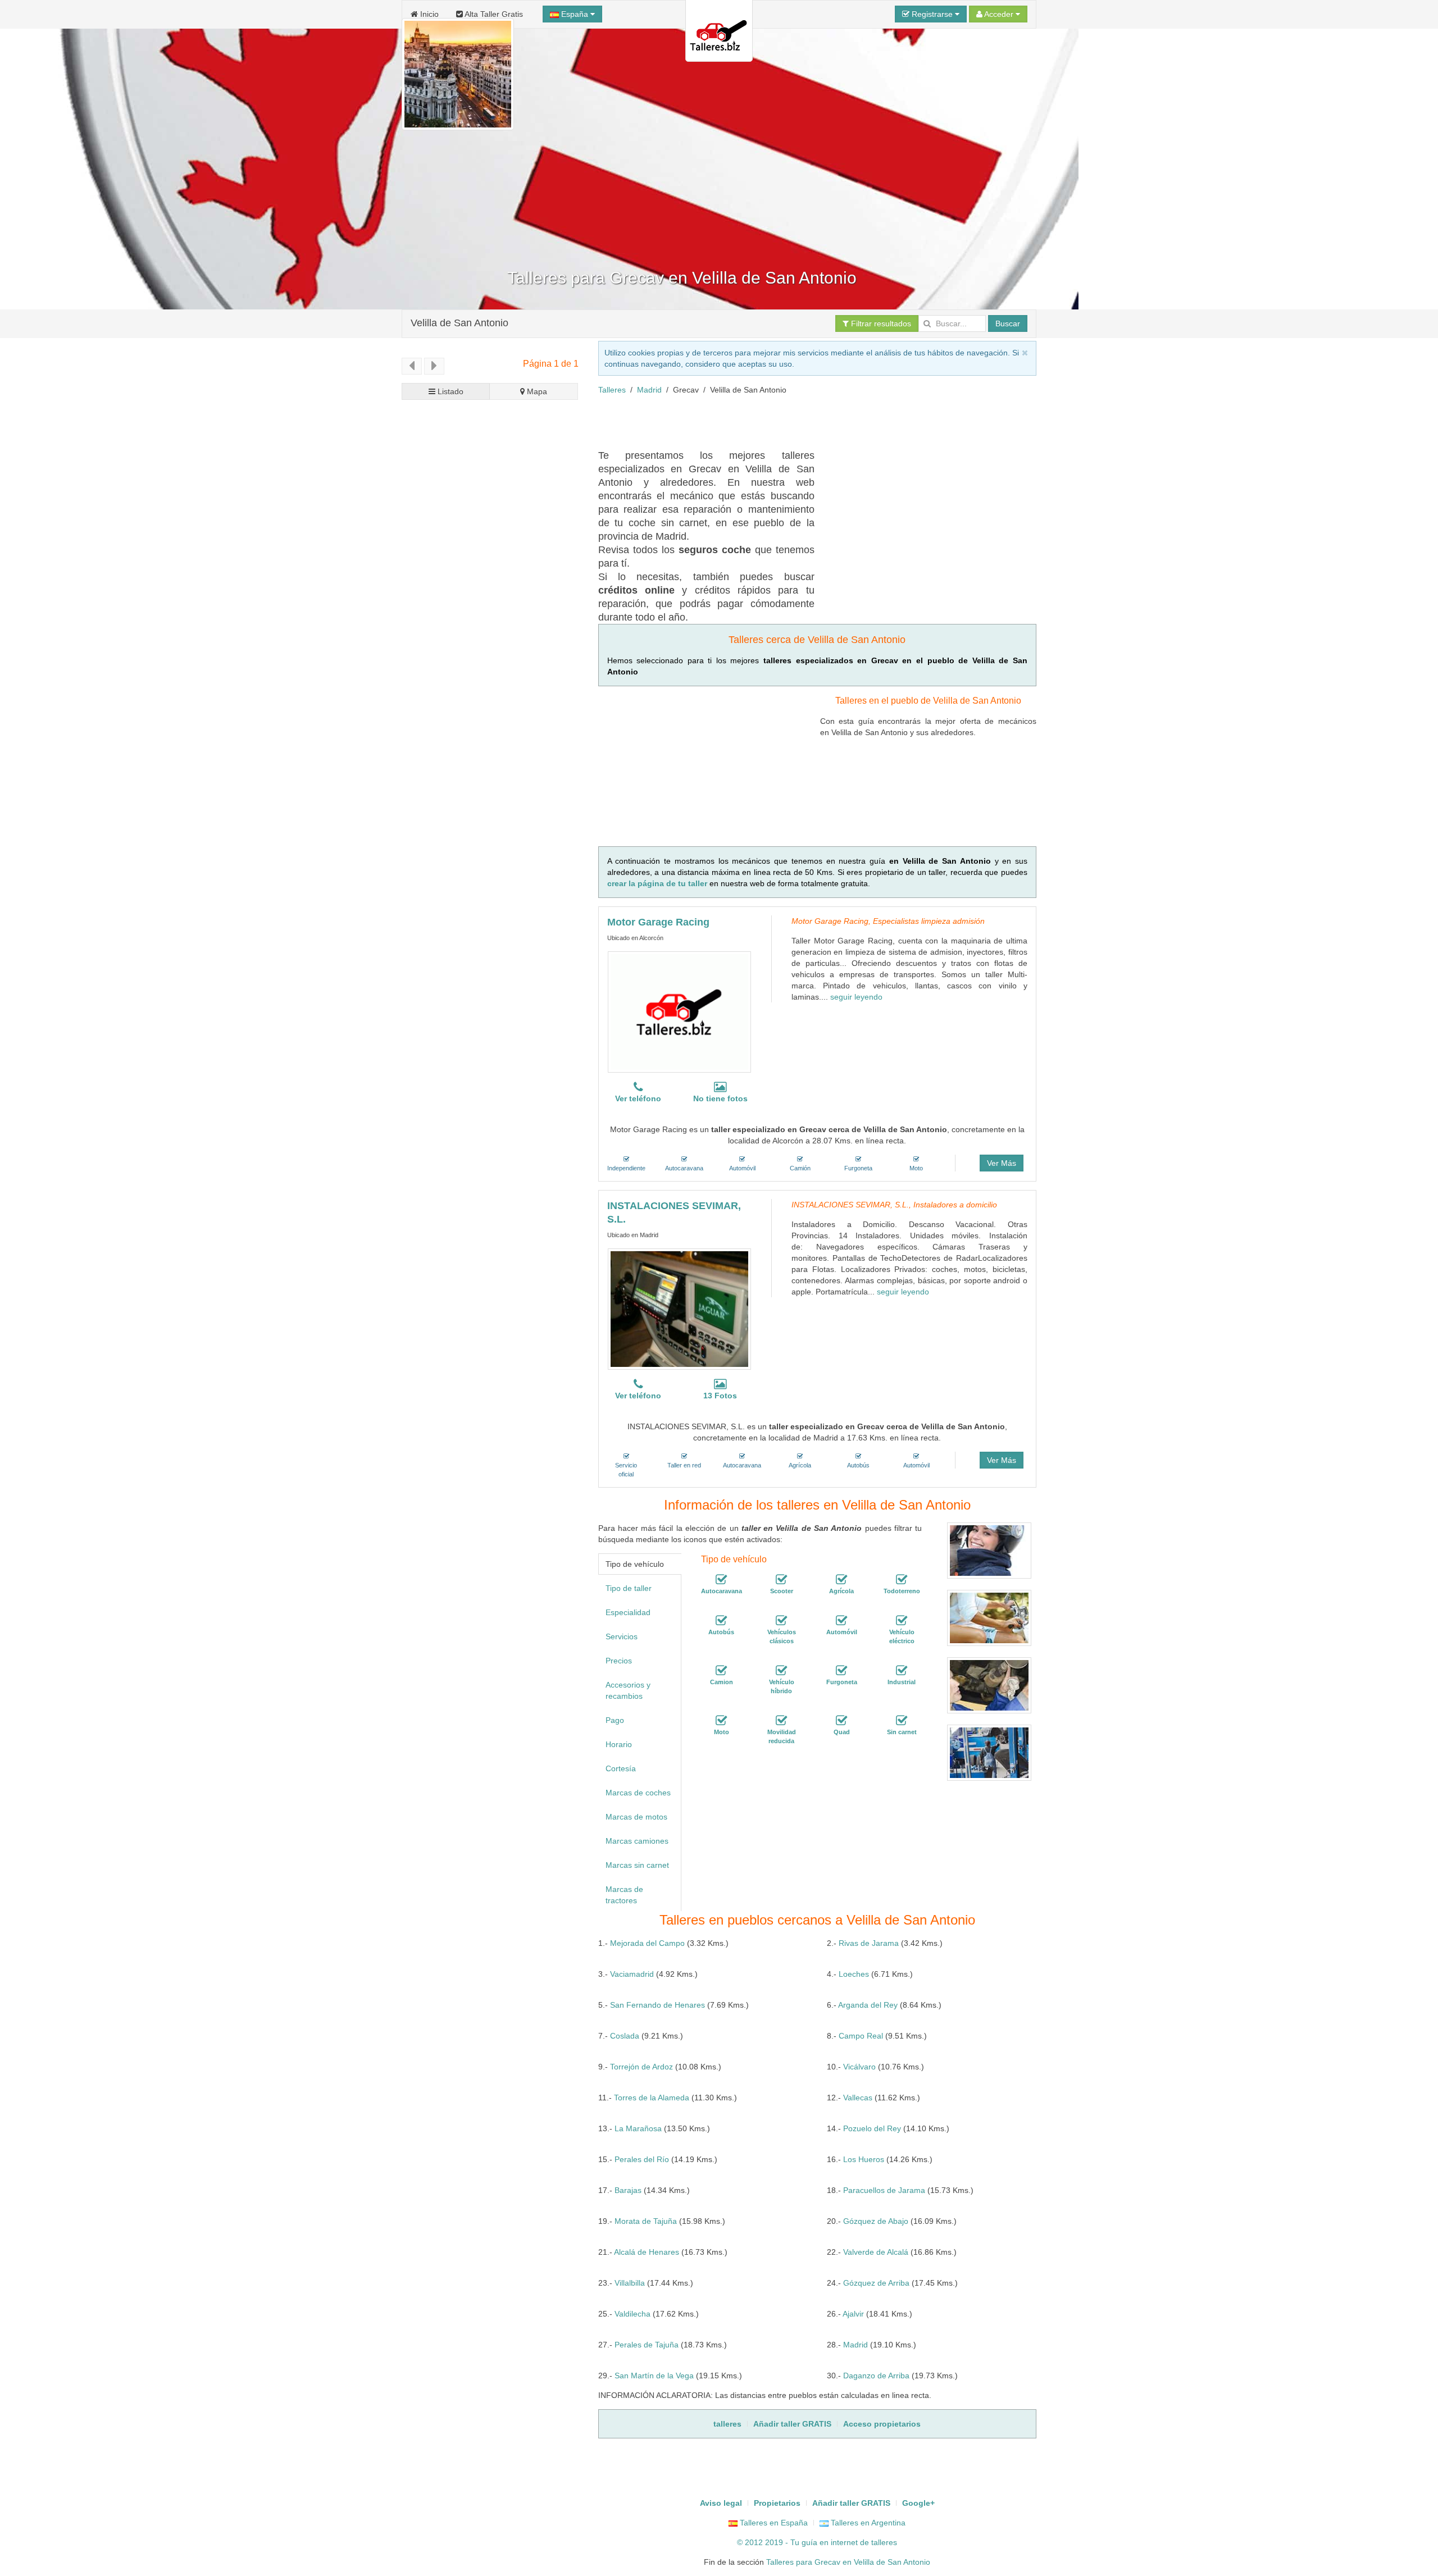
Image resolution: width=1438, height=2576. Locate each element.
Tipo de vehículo (635, 1564)
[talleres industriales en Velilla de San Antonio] (902, 1671)
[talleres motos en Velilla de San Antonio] (721, 1721)
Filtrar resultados (880, 323)
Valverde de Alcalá (876, 2252)
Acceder (999, 14)
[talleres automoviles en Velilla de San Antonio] (841, 1621)
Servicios (622, 1636)
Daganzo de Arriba (876, 2376)
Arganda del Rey (868, 2005)
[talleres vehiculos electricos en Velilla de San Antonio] (902, 1621)
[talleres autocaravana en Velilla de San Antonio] (721, 1580)
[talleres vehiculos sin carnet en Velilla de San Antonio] (902, 1721)
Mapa (536, 391)
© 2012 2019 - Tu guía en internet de (804, 2542)
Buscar (1008, 323)
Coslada (625, 2036)
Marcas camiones (637, 1841)
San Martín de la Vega (654, 2376)
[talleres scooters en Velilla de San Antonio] (781, 1580)
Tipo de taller (629, 1588)
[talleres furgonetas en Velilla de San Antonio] (841, 1671)
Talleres (612, 390)
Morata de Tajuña (646, 2221)
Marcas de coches (638, 1793)
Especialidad (628, 1612)
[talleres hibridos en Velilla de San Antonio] (781, 1671)
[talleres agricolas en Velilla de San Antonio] (841, 1580)
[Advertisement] (803, 421)
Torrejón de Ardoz (641, 2067)
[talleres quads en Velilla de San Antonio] (841, 1721)
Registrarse (932, 14)
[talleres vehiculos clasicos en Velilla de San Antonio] (781, 1621)
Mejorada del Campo (647, 1943)
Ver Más (1002, 1163)
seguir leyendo (856, 997)
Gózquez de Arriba (876, 2283)
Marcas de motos (636, 1817)
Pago (615, 1720)
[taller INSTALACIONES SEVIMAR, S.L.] (679, 1309)
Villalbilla (630, 2283)
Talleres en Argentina (867, 2523)
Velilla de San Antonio (459, 323)
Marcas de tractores (624, 1895)
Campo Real (861, 2036)
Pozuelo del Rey (872, 2128)
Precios (619, 1661)
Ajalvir (853, 2314)
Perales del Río (642, 2159)
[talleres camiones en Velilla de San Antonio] (721, 1671)
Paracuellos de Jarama (884, 2190)
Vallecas (858, 2098)
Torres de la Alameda (652, 2098)
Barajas (628, 2190)
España (575, 14)
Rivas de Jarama (869, 1943)
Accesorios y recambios (628, 1690)
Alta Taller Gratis (493, 14)
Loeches (854, 1974)
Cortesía (621, 1768)
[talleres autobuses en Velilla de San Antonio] (721, 1621)
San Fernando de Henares (657, 2005)
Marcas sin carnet (637, 1865)
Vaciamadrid (632, 1974)
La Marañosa (638, 2128)
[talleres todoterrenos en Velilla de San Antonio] (902, 1580)
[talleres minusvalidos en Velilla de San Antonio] (781, 1721)
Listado (449, 391)
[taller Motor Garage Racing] (679, 1012)
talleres (884, 2542)
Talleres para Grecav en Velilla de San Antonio (848, 2562)
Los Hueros (864, 2159)
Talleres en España (773, 2523)
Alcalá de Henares (647, 2252)
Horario (619, 1744)
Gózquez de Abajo (876, 2221)
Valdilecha (632, 2314)
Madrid (649, 390)
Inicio (428, 14)
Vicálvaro (859, 2067)
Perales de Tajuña (647, 2345)
